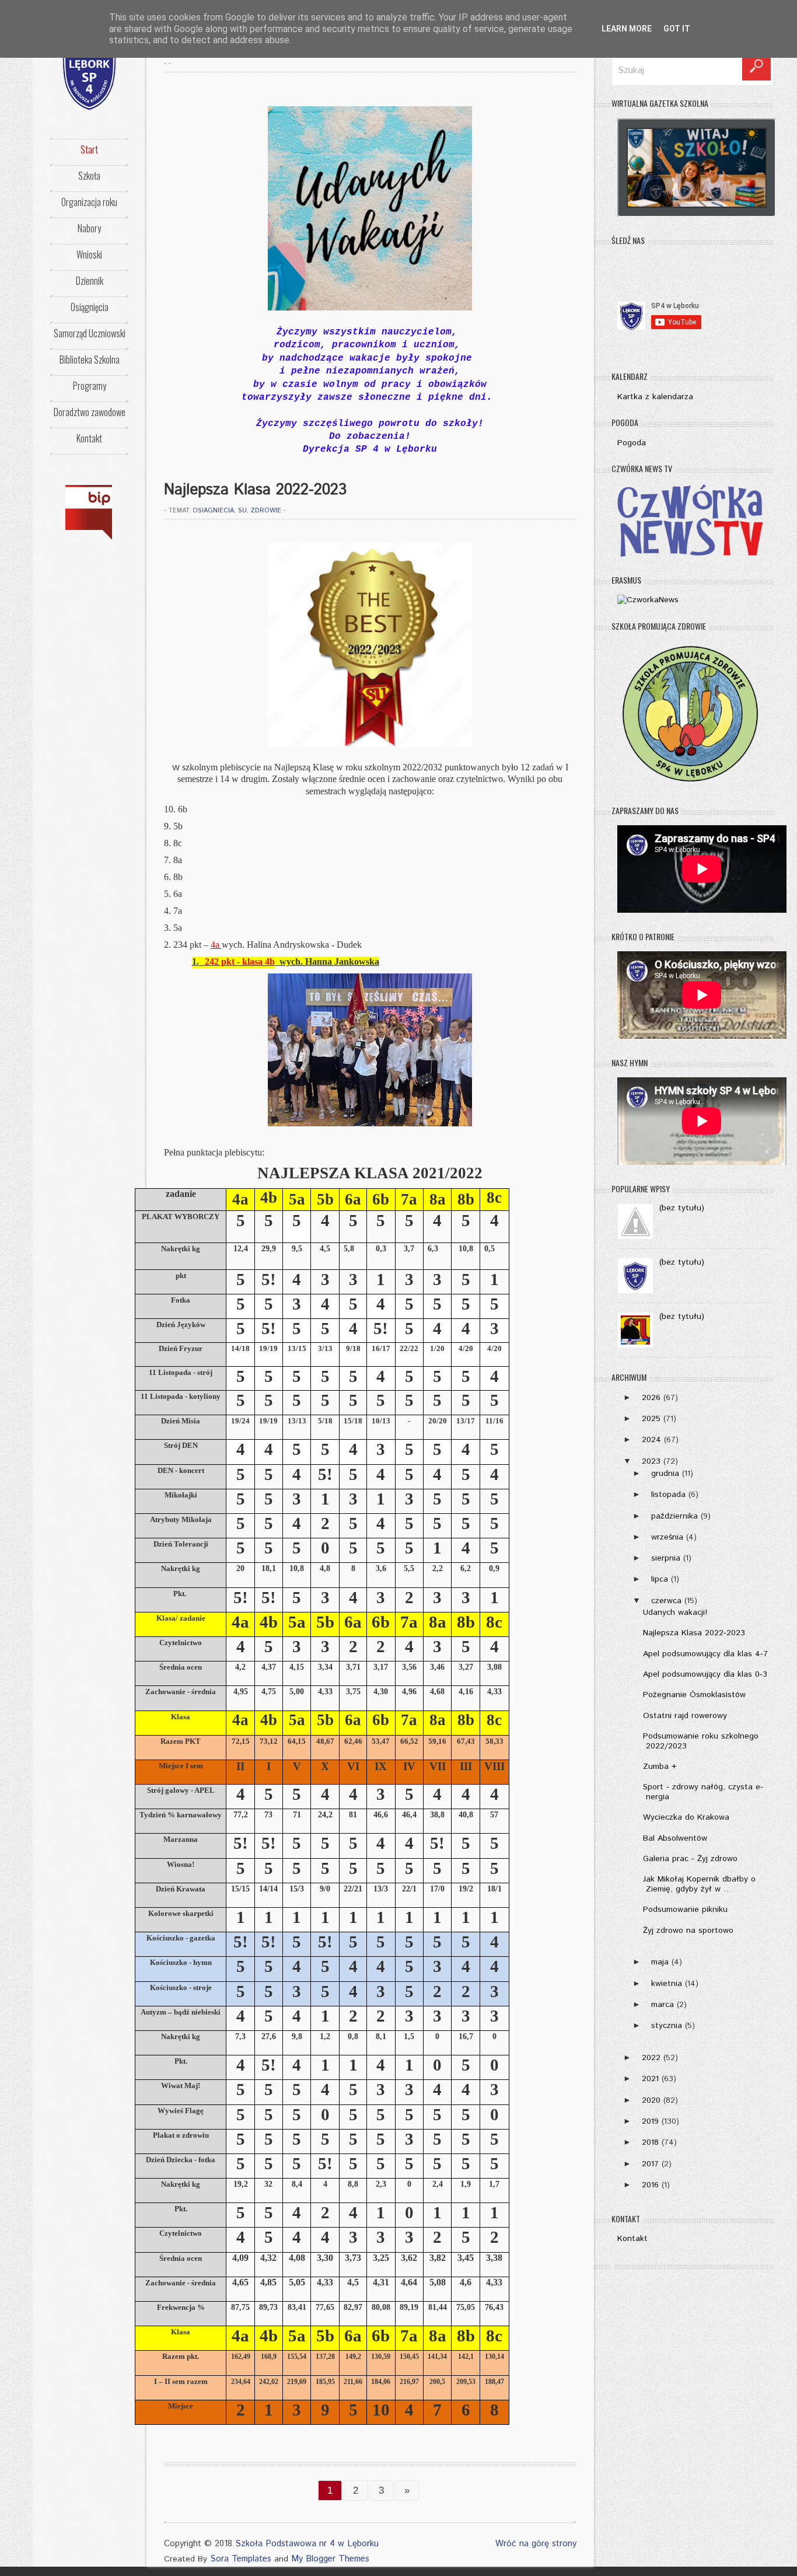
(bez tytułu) (682, 1208)
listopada (668, 1495)
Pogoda (632, 443)
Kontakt (89, 438)
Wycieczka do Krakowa (686, 1817)
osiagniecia (213, 511)
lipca (660, 1579)
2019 (650, 2121)
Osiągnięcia (90, 307)
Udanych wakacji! (675, 1612)
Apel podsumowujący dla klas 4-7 (705, 1654)
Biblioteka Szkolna (90, 359)
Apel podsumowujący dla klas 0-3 (705, 1674)
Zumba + (660, 1767)
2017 (650, 2164)
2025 (651, 1419)
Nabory (89, 228)
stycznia (667, 2026)
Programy (90, 386)
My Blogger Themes (330, 2559)
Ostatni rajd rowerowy (685, 1716)
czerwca (666, 1601)
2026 (651, 1398)
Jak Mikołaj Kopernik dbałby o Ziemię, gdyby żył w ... (699, 1884)
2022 (651, 2058)
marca (663, 2005)
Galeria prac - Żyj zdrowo (690, 1859)
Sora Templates (241, 2559)
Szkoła (89, 176)
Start (89, 149)
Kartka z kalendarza (655, 397)
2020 (651, 2100)
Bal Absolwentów (675, 1838)
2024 (651, 1440)
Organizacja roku (89, 202)
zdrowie (266, 511)
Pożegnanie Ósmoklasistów (694, 1695)
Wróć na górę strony (536, 2544)
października (674, 1516)
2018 (650, 2142)
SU (242, 511)
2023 (651, 1461)
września (667, 1537)
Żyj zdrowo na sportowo (688, 1931)
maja (660, 1962)
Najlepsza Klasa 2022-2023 (694, 1633)
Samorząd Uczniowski (90, 333)
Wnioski (89, 254)
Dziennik (90, 281)
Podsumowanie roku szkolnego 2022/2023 (701, 1741)
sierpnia (666, 1558)
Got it (677, 29)
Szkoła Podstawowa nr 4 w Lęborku (307, 2544)
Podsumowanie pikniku (685, 1910)
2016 (650, 2185)
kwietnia (667, 1984)
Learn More (627, 29)
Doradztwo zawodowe (90, 412)
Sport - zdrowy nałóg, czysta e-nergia (703, 1792)
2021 (650, 2079)
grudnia (665, 1474)
